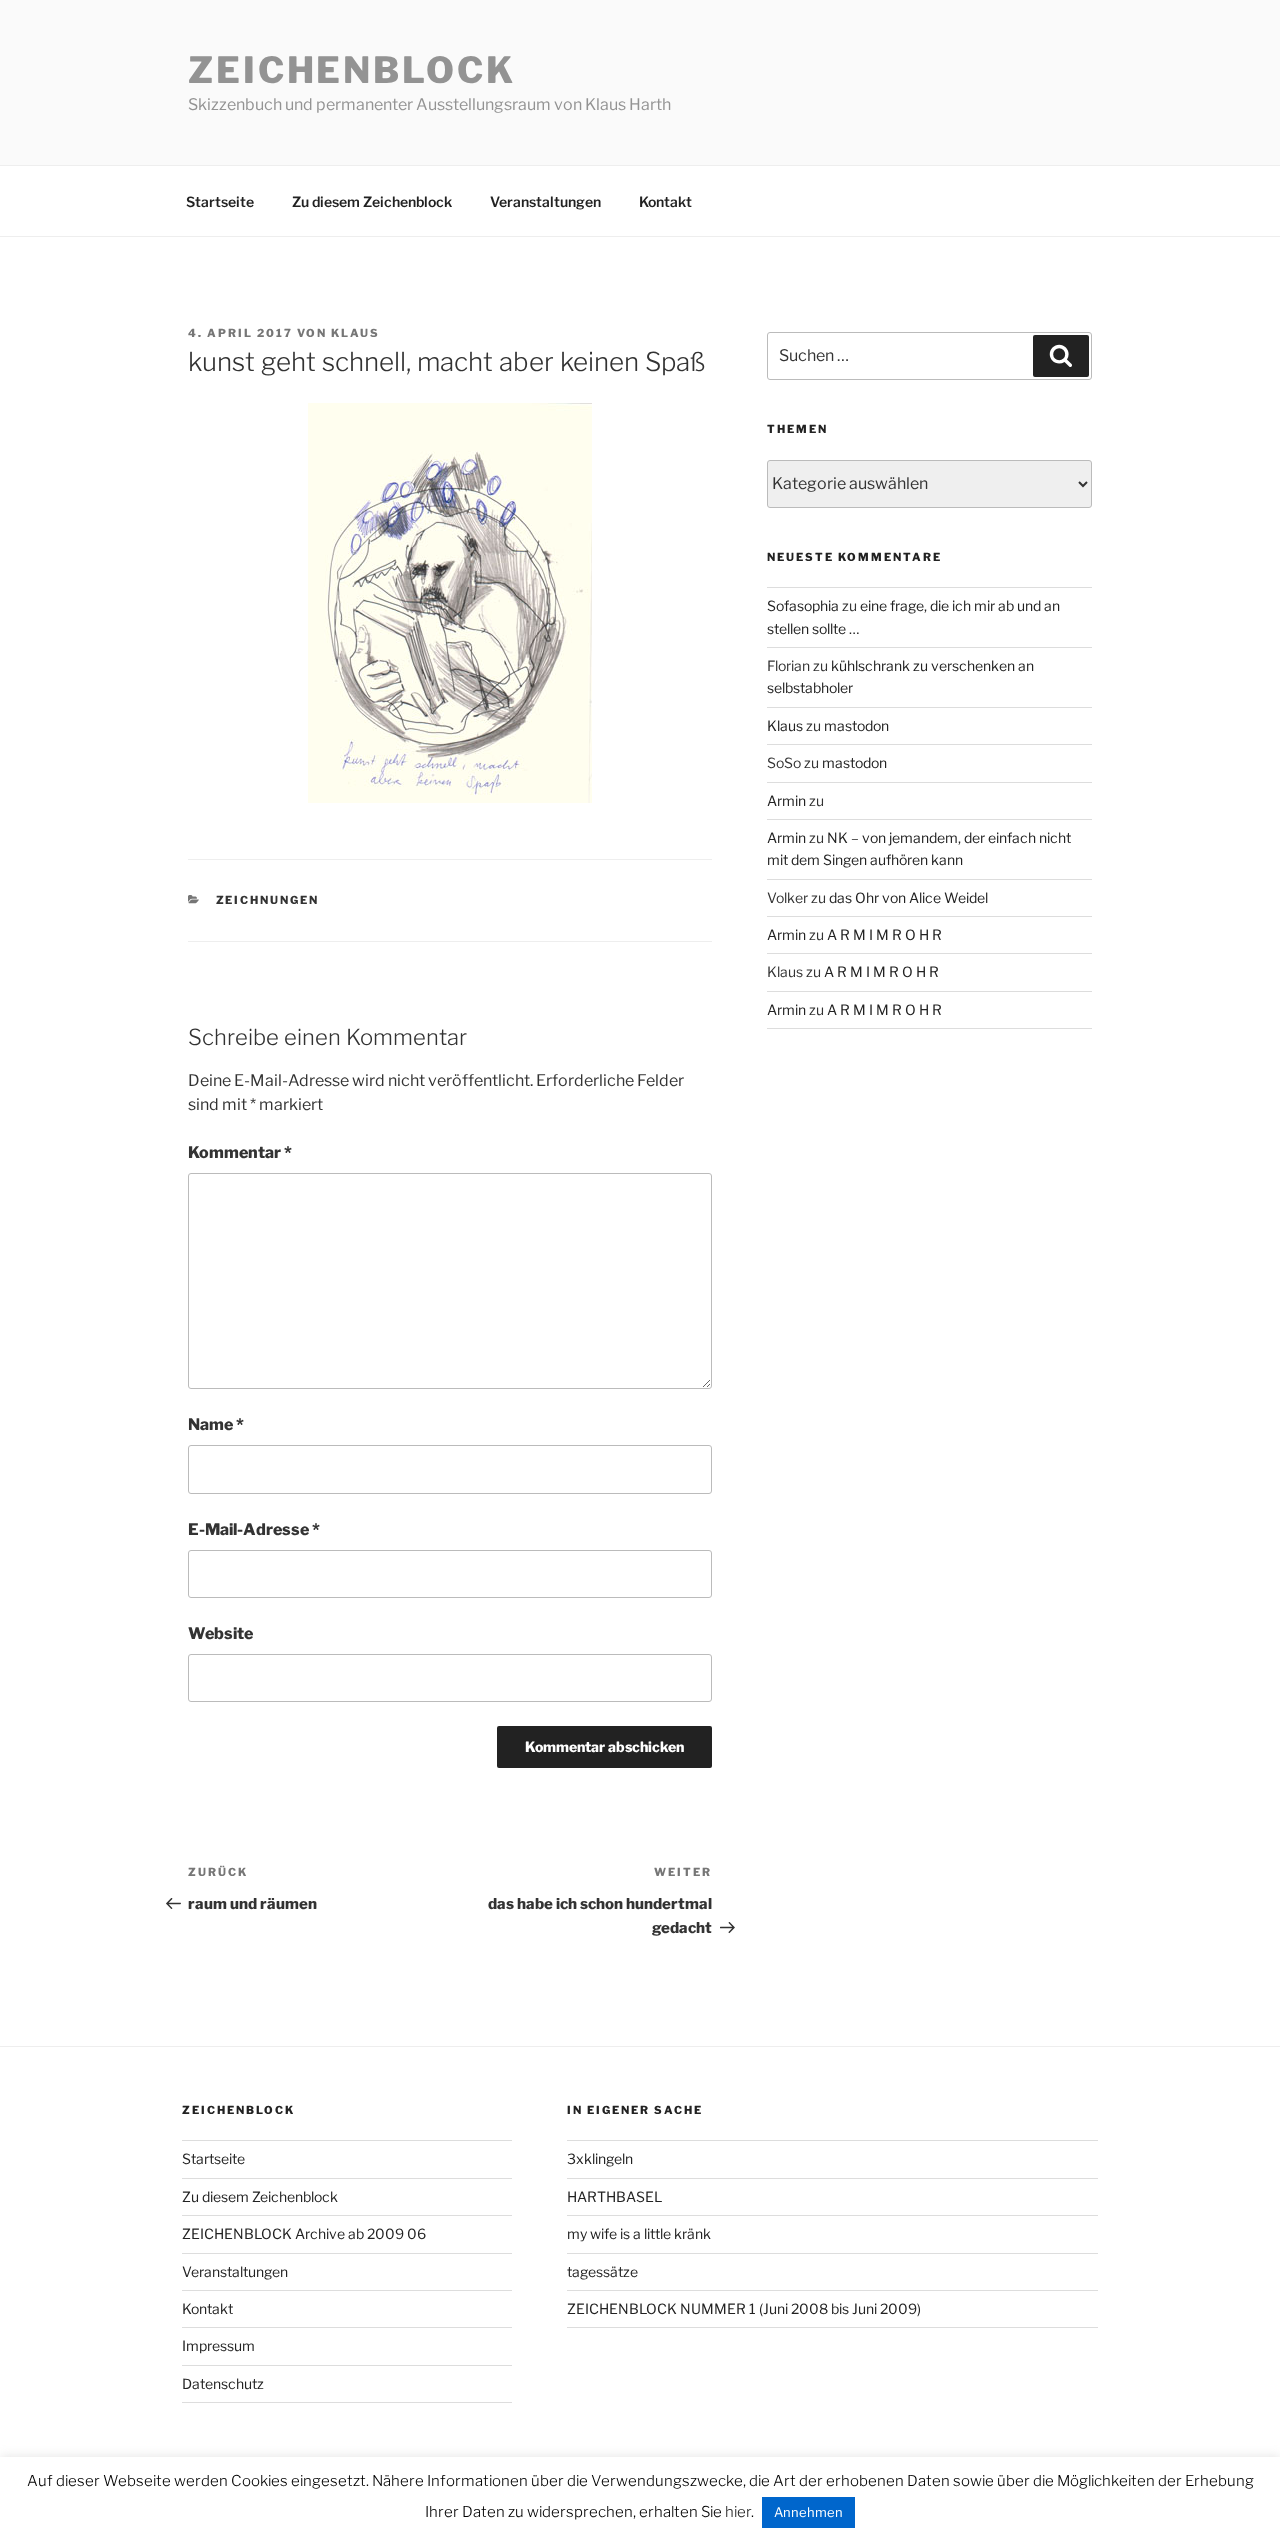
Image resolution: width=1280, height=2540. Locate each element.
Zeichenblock (352, 70)
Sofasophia (803, 605)
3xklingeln (600, 2158)
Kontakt (665, 201)
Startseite (220, 201)
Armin (786, 800)
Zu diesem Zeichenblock (372, 201)
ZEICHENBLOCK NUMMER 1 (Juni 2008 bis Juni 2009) (744, 2308)
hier (738, 2512)
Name (216, 1424)
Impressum (218, 2345)
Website (220, 1633)
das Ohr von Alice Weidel (908, 897)
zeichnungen (268, 900)
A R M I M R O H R (884, 934)
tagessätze (602, 2271)
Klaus (355, 333)
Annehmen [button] (808, 2512)
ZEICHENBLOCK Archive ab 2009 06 (304, 2233)
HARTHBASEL (614, 2196)
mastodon (856, 725)
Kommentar (240, 1152)
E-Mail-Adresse (254, 1529)
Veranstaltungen (545, 201)
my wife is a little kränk (639, 2233)
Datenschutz (223, 2383)
